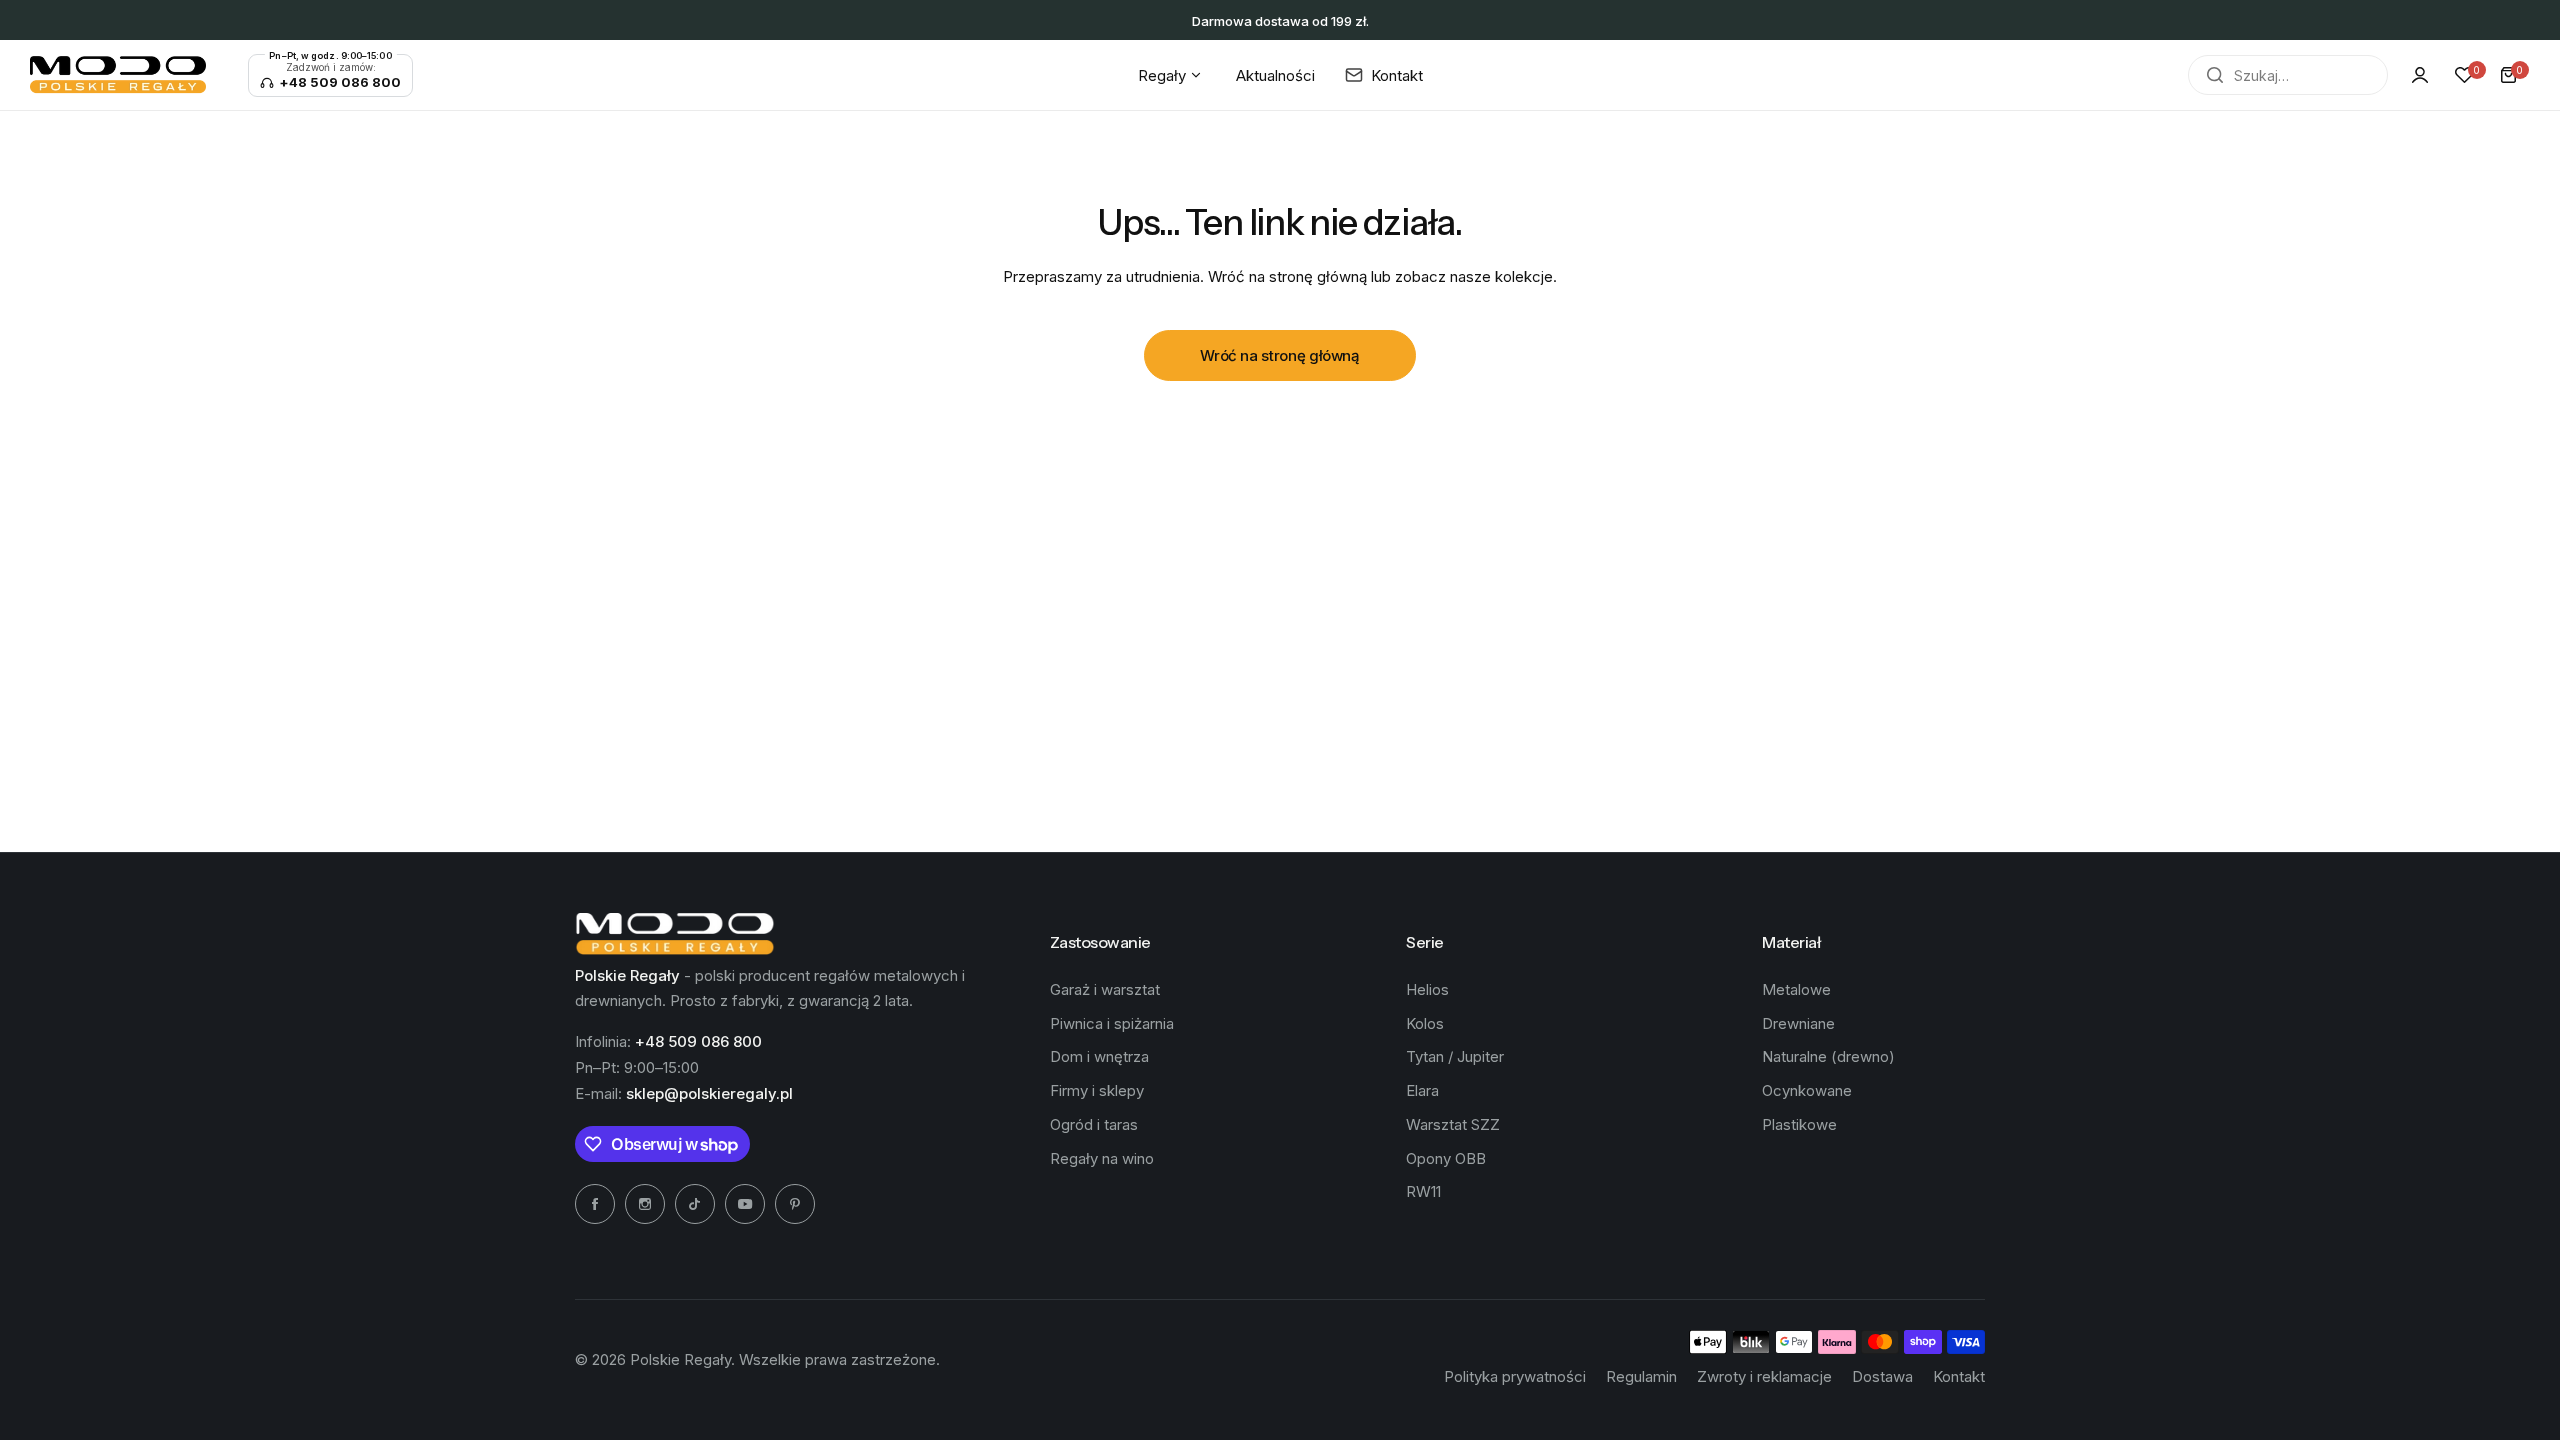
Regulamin (1641, 1376)
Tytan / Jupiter (1455, 1056)
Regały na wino (1102, 1158)
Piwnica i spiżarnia (1112, 1023)
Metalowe (1796, 989)
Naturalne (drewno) (1828, 1056)
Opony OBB (1446, 1158)
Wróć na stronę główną (1279, 355)
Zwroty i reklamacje (1764, 1376)
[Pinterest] (795, 1204)
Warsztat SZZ (1453, 1124)
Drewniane (1798, 1023)
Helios (1427, 989)
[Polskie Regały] (118, 75)
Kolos (1425, 1023)
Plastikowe (1799, 1124)
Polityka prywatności (1515, 1376)
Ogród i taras (1094, 1124)
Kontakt (1959, 1376)
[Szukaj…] (2215, 75)
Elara (1422, 1090)
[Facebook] (595, 1204)
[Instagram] (645, 1204)
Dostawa (1882, 1376)
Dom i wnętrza (1099, 1056)
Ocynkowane (1807, 1090)
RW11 (1423, 1191)
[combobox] (2288, 75)
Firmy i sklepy (1097, 1090)
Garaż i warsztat (1105, 989)
